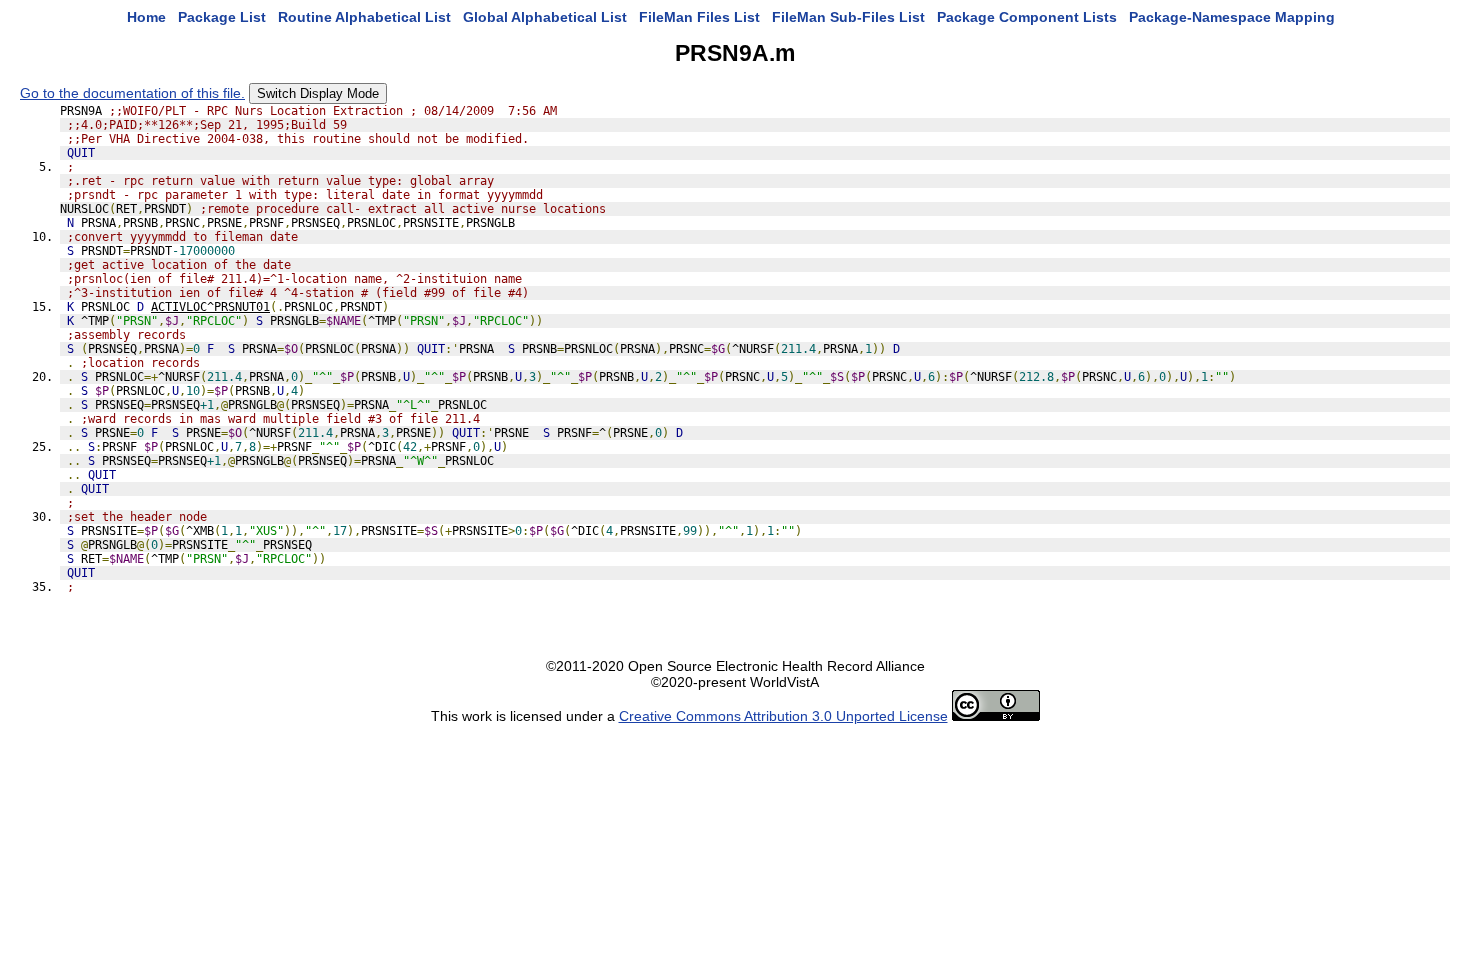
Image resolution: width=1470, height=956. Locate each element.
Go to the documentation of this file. (132, 93)
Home (146, 17)
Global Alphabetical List (545, 17)
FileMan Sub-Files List (848, 17)
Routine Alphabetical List (364, 17)
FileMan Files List (699, 17)
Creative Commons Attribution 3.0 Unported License (783, 716)
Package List (222, 17)
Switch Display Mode (318, 93)
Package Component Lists (1027, 17)
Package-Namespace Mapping (1232, 17)
